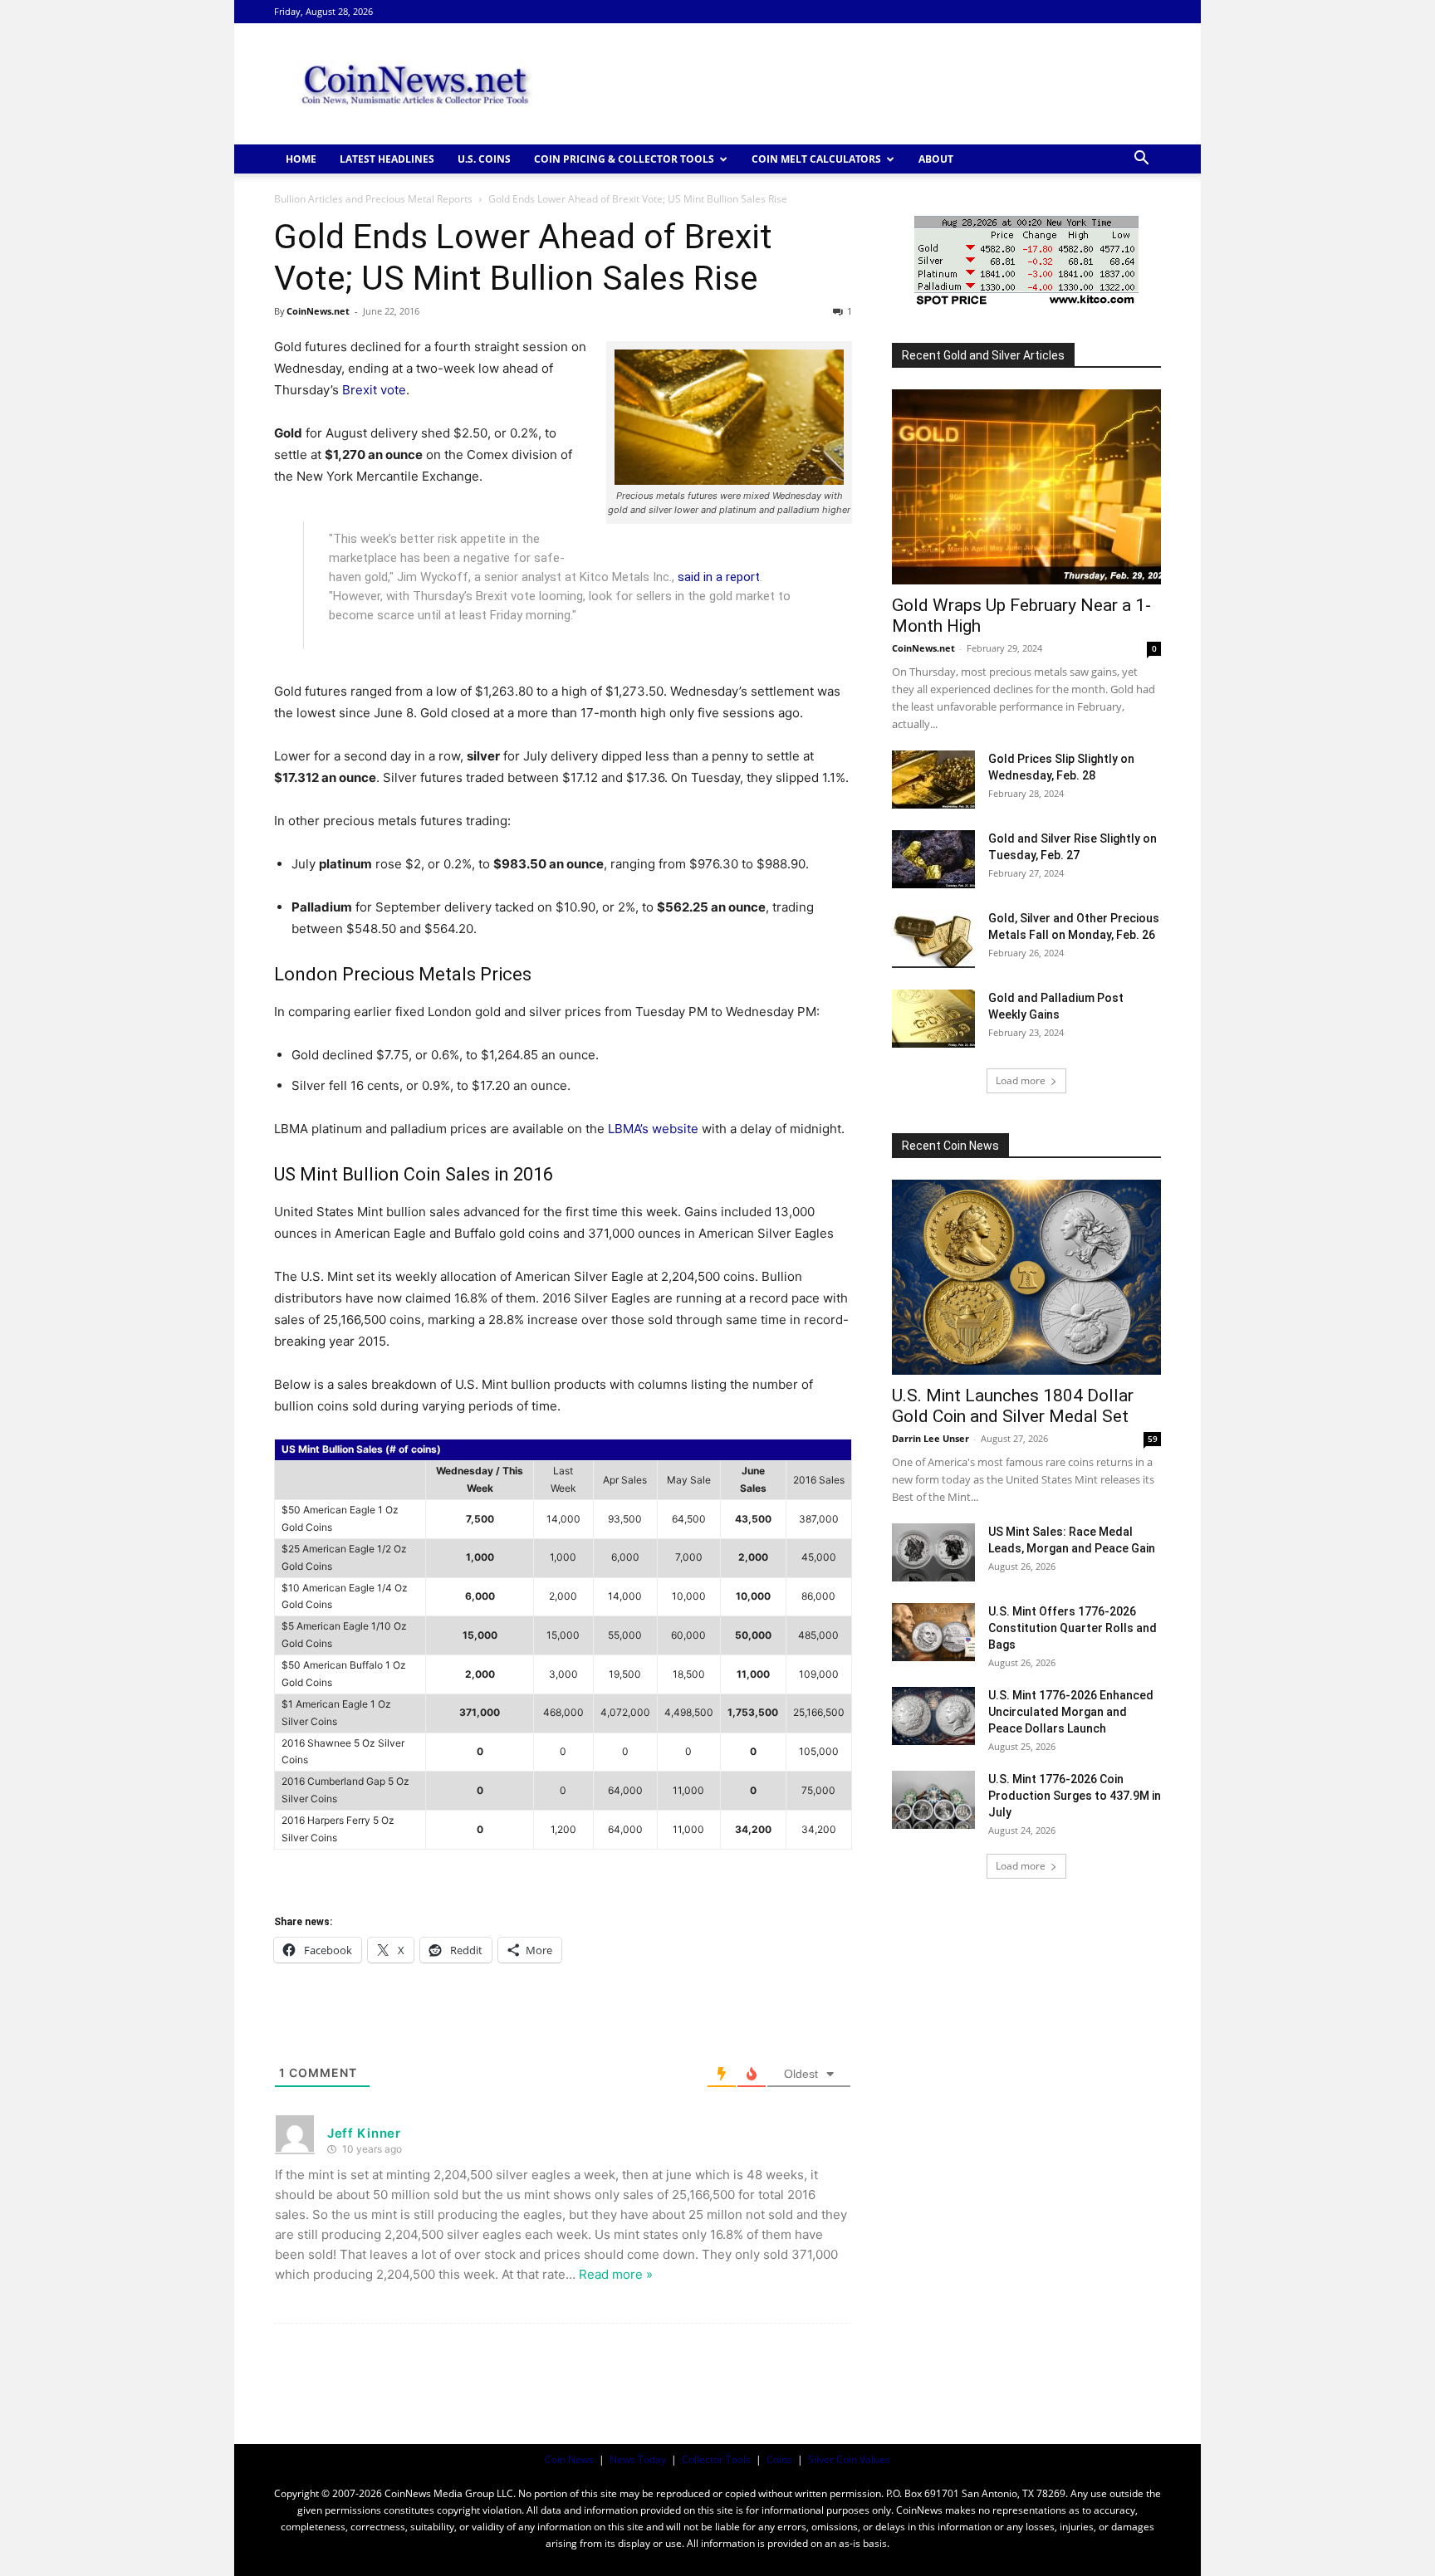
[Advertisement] (859, 84)
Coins (779, 2459)
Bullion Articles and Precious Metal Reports (373, 199)
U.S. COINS (484, 159)
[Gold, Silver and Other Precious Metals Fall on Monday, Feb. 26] (933, 939)
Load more (1021, 1080)
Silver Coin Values (849, 2459)
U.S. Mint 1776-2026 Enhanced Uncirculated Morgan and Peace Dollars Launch (1071, 1712)
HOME (301, 159)
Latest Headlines (387, 159)
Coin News (569, 2459)
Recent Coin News (950, 1146)
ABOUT (936, 159)
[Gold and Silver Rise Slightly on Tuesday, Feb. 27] (933, 859)
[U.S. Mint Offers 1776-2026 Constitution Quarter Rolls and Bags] (933, 1632)
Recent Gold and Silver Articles (983, 355)
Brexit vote (374, 390)
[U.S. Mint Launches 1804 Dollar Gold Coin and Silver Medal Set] (1026, 1277)
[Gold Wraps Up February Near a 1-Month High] (1026, 487)
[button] (1141, 160)
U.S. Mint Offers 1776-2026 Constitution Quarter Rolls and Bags (1073, 1628)
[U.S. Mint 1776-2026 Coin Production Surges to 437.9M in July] (933, 1800)
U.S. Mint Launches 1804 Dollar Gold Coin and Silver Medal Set (1013, 1406)
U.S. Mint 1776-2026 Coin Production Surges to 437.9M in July (1075, 1796)
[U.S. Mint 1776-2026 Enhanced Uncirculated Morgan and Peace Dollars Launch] (933, 1716)
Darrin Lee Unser (931, 1438)
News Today (638, 2459)
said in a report (719, 577)
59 (1153, 1439)
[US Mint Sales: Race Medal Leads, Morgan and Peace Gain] (933, 1552)
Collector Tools (716, 2459)
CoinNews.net (318, 311)
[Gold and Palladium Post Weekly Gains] (933, 1019)
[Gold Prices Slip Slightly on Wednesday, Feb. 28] (933, 780)
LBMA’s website (653, 1129)
